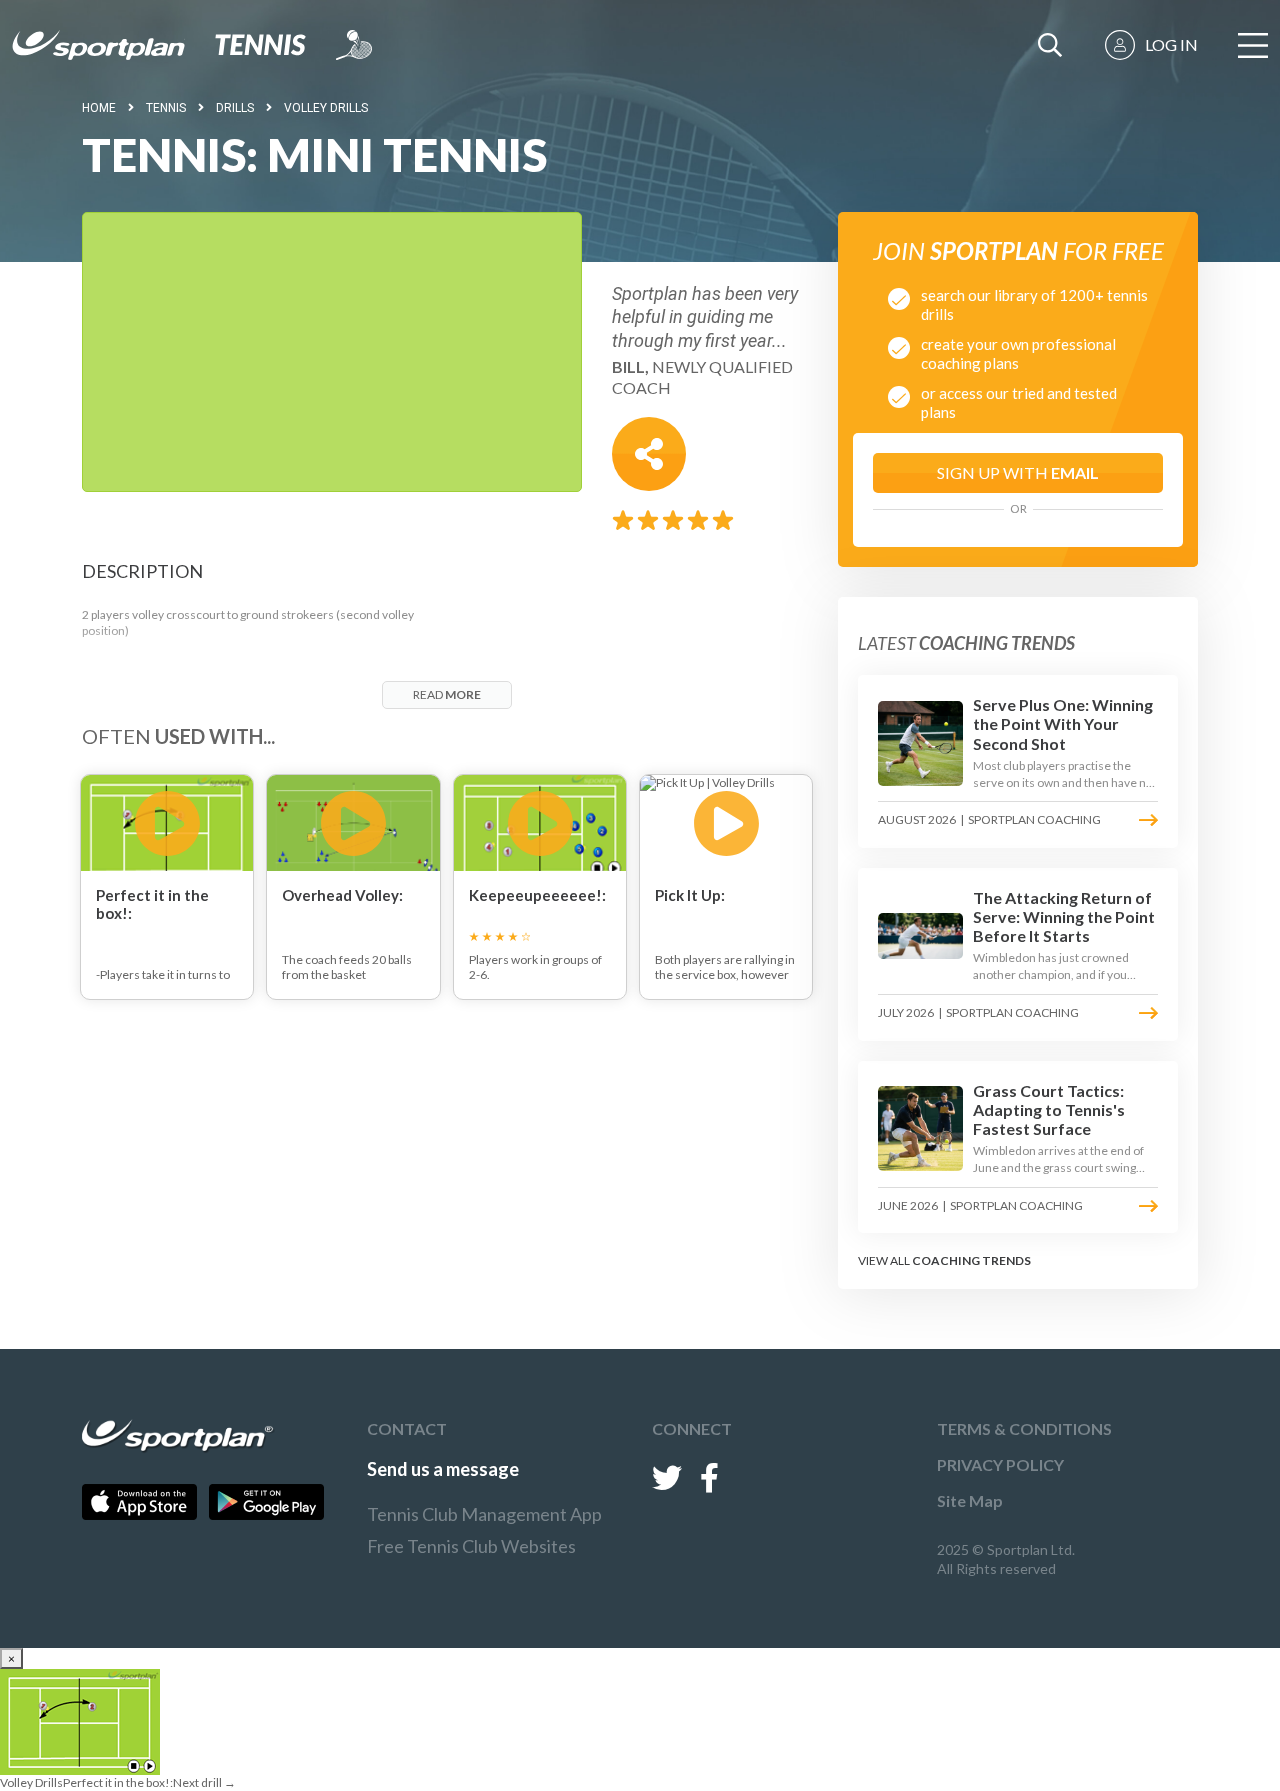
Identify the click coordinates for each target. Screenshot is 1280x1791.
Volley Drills (326, 108)
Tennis (166, 108)
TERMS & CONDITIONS (1024, 1428)
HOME (99, 108)
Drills (235, 108)
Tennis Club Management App (484, 1514)
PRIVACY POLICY (1000, 1464)
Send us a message (443, 1469)
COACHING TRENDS (971, 1260)
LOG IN (1171, 44)
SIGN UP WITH (1018, 472)
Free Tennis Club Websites (471, 1546)
